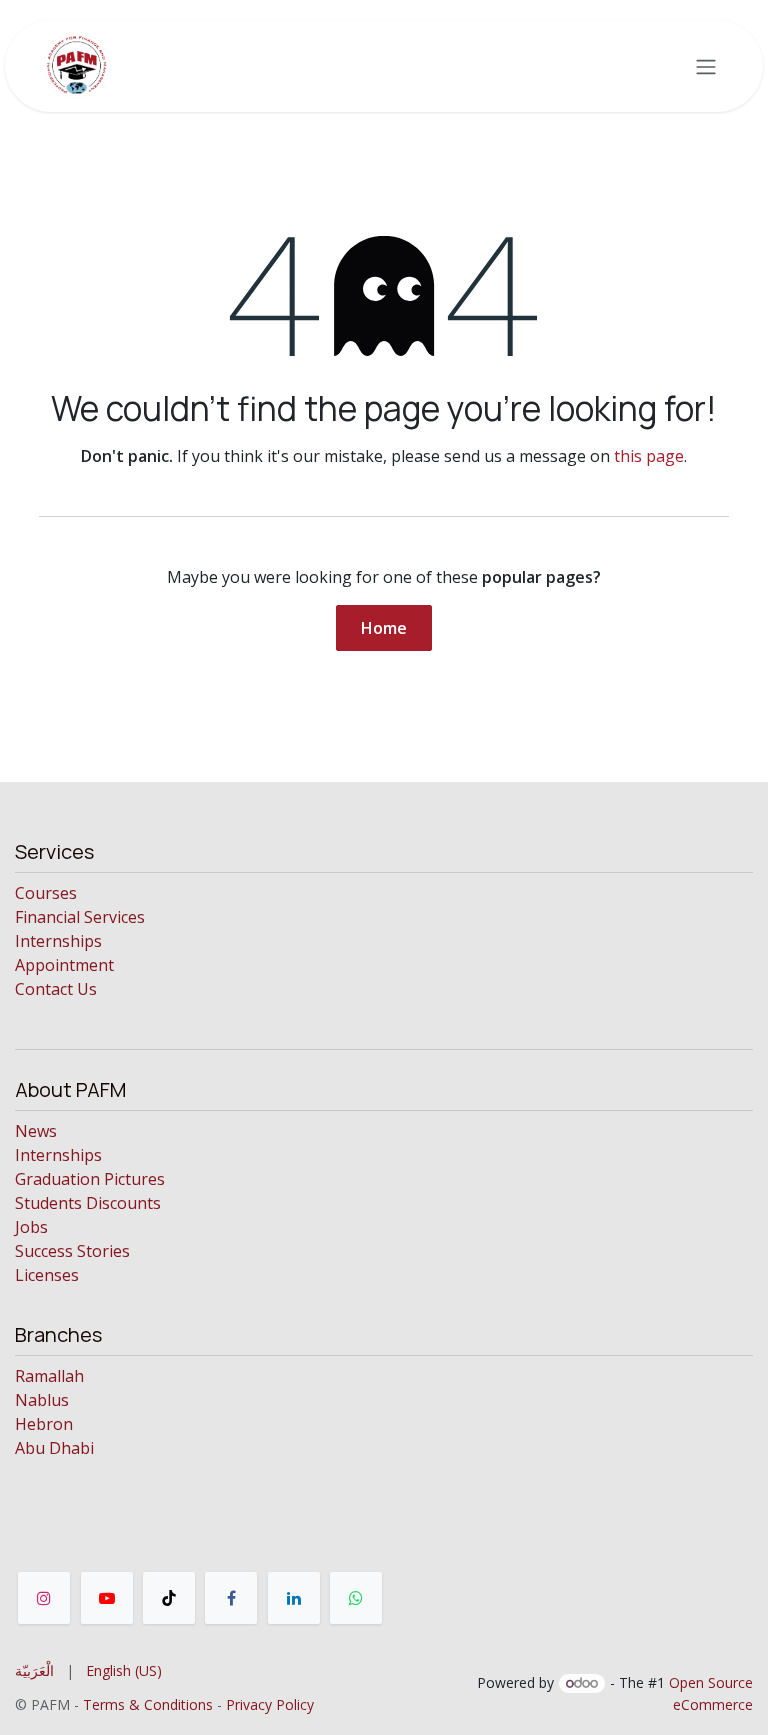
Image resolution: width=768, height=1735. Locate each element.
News (36, 1131)
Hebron (44, 1424)
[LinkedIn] (294, 1598)
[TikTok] (169, 1598)
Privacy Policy (270, 1704)
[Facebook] (231, 1598)
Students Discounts (88, 1203)
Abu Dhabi (54, 1448)
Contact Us (56, 989)
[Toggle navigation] (706, 66)
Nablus (42, 1400)
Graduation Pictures (90, 1179)
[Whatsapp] (356, 1598)
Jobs (31, 1227)
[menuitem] (34, 1670)
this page (649, 456)
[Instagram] (44, 1598)
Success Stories (72, 1251)
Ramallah (49, 1376)
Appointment (64, 965)
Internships (58, 941)
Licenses (47, 1275)
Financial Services (80, 917)
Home (384, 628)
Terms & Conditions (148, 1704)
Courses (46, 893)
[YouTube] (107, 1598)
